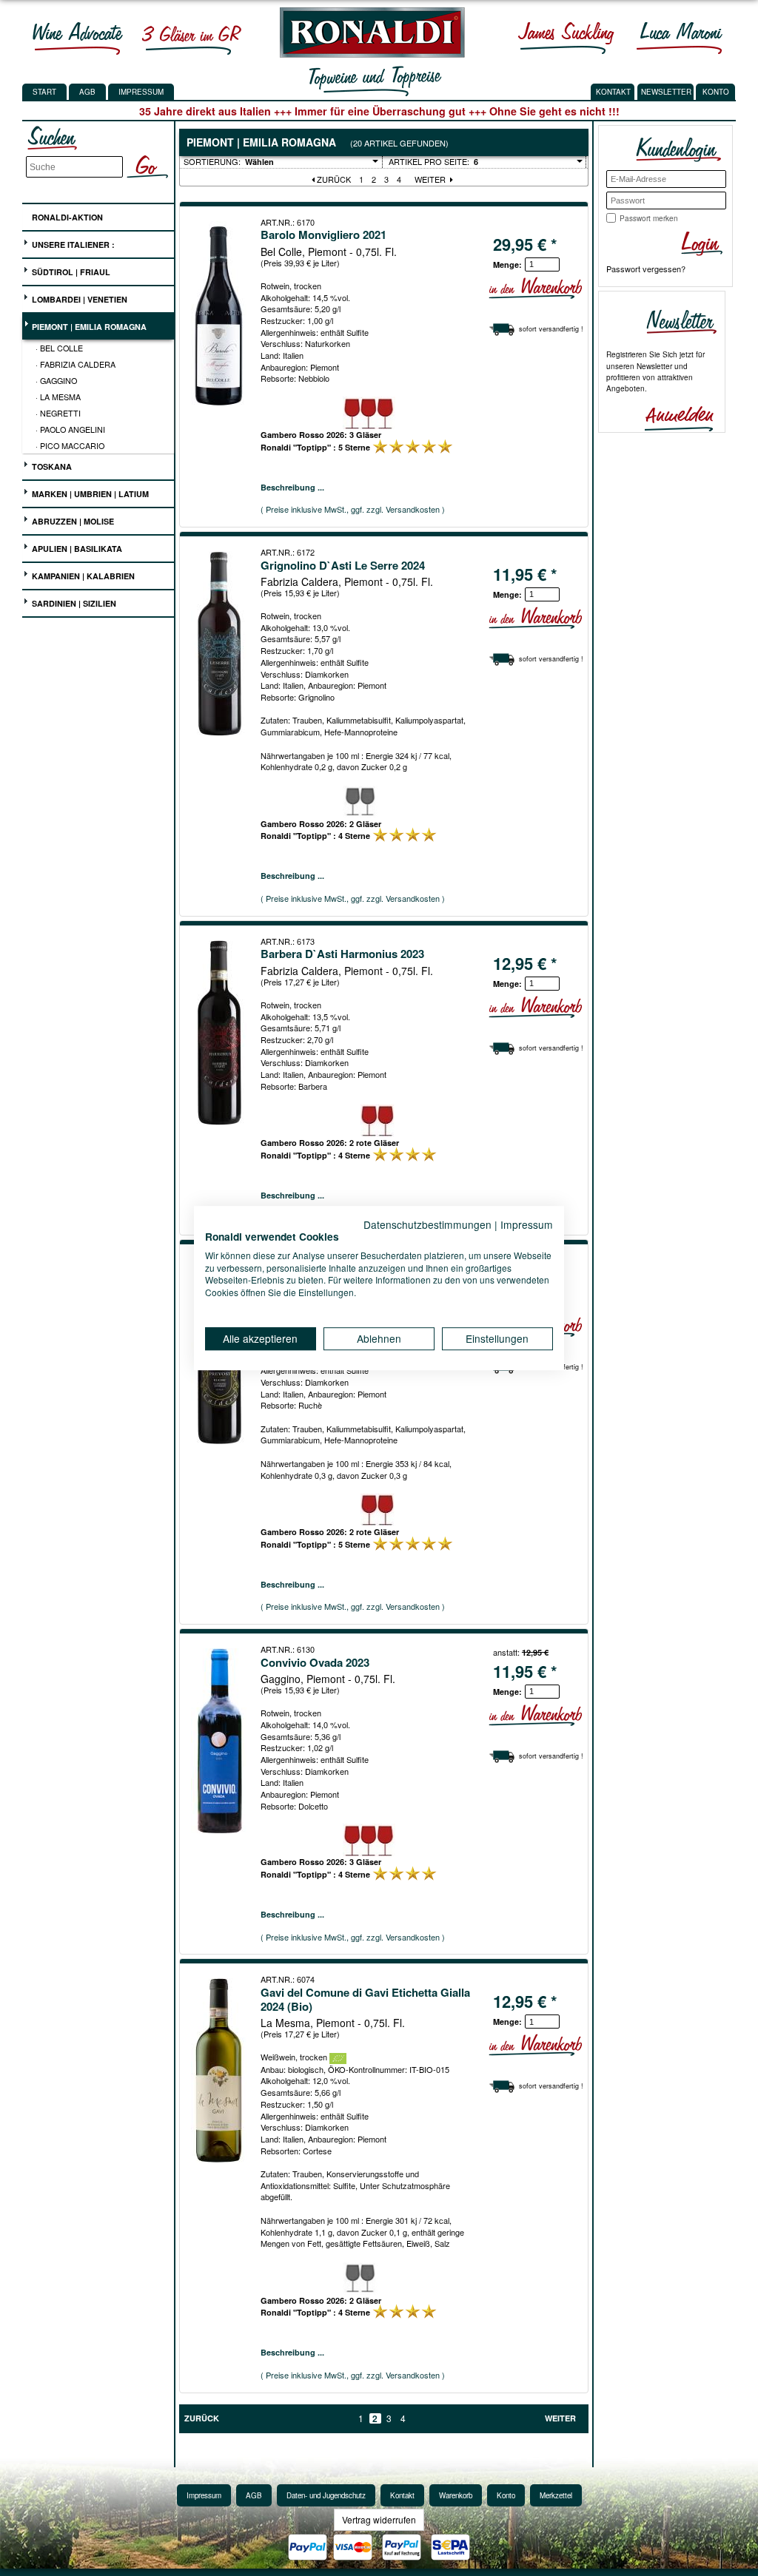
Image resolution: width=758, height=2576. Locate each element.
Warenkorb (456, 2495)
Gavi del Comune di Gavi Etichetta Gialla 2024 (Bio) (365, 1999)
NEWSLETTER (666, 92)
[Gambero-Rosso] (191, 38)
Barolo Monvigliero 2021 (323, 235)
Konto (506, 2495)
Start (44, 92)
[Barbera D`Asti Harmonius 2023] (220, 1033)
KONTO (716, 92)
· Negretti (58, 413)
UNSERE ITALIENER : (72, 245)
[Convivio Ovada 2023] (220, 1741)
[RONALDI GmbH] (368, 54)
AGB (87, 92)
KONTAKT (613, 92)
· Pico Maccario (70, 445)
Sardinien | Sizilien (73, 603)
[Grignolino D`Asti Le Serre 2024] (220, 644)
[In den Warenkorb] (535, 288)
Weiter (431, 179)
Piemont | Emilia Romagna (88, 327)
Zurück (333, 179)
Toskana (51, 466)
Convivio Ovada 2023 (315, 1662)
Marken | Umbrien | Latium (89, 494)
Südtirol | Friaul (70, 272)
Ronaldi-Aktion (66, 217)
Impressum (141, 92)
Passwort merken (649, 218)
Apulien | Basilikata (76, 549)
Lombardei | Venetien (78, 299)
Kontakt (402, 2495)
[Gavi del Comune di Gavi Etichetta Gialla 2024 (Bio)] (220, 2071)
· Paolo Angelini (70, 429)
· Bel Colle (59, 348)
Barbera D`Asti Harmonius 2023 (342, 954)
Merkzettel (556, 2495)
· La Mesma (58, 397)
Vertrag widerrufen (379, 2519)
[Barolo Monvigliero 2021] (220, 314)
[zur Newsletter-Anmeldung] (673, 417)
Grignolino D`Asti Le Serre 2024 (343, 565)
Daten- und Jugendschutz (326, 2495)
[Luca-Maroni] (680, 38)
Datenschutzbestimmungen (427, 1224)
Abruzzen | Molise (72, 521)
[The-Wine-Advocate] (78, 38)
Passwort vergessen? (646, 269)
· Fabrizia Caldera (76, 364)
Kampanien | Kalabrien (82, 576)
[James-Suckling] (566, 38)
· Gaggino (56, 380)
